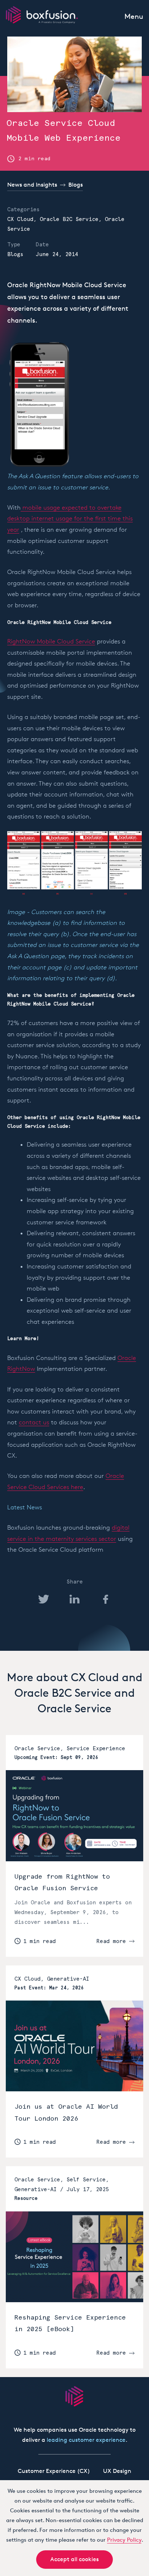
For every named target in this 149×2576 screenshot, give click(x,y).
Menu (134, 16)
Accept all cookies (74, 2559)
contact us (34, 1422)
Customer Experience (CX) (54, 2471)
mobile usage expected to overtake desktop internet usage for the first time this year (70, 518)
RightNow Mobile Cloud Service (51, 641)
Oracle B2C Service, (72, 219)
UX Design (117, 2471)
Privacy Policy (124, 2540)
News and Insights (32, 185)
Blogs (76, 185)
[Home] (42, 15)
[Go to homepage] (74, 2396)
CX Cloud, (24, 219)
